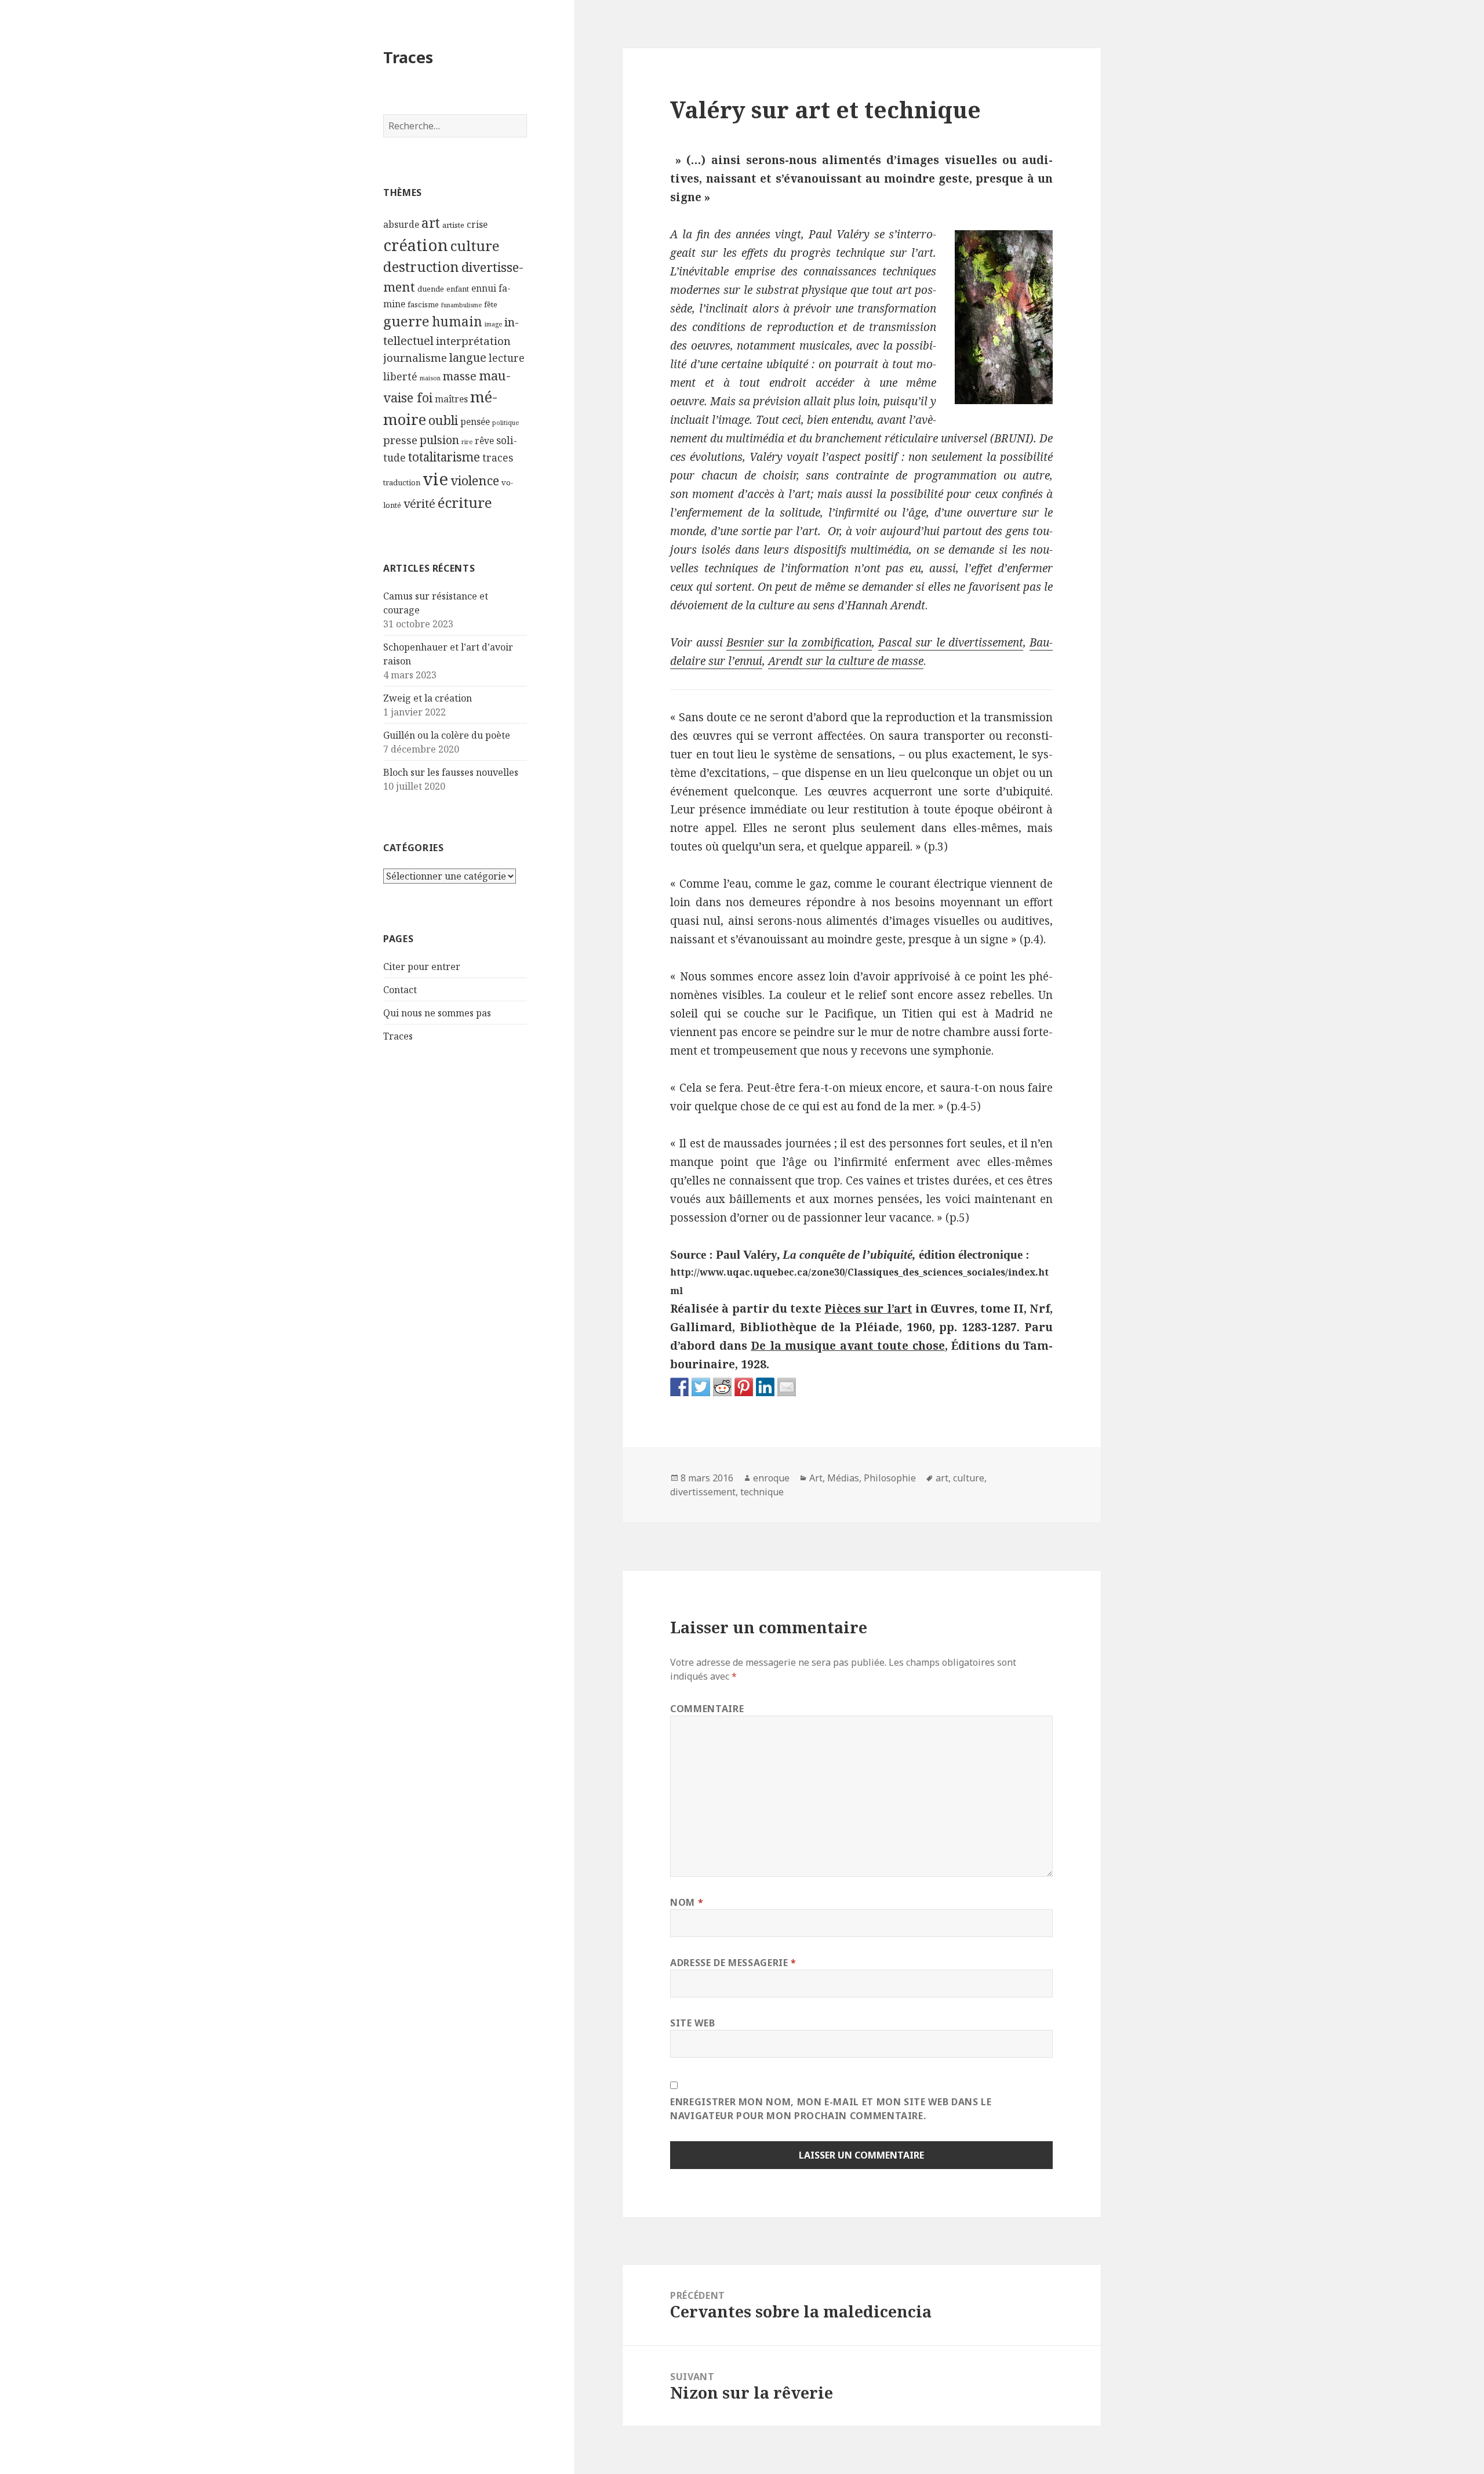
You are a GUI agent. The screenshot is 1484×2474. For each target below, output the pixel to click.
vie (435, 479)
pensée (475, 422)
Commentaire (707, 1709)
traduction (402, 482)
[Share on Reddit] (722, 1387)
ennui (484, 288)
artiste (453, 225)
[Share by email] (787, 1387)
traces (498, 458)
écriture (465, 502)
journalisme (415, 357)
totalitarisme (444, 457)
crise (477, 224)
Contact (400, 990)
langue (468, 357)
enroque (771, 1478)
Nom (687, 1902)
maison (430, 378)
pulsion (439, 440)
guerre (406, 321)
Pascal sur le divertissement (951, 642)
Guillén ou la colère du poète (447, 735)
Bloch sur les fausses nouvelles (451, 772)
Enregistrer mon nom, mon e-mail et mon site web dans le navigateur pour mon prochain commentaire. (831, 2109)
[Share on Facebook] (679, 1387)
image (493, 324)
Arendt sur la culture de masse (846, 661)
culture (475, 246)
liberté (400, 377)
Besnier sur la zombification (799, 642)
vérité (419, 504)
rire (467, 442)
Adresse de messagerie (733, 1963)
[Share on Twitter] (701, 1387)
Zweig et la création (428, 698)
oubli (443, 420)
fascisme (423, 304)
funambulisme (461, 305)
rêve (484, 441)
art (431, 223)
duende (431, 289)
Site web (692, 2023)
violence (475, 480)
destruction (421, 267)
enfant (458, 289)
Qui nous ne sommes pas (437, 1013)
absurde (401, 224)
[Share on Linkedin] (765, 1387)
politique (505, 423)
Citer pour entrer (422, 967)
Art (816, 1478)
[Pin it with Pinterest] (744, 1387)
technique (762, 1492)
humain (457, 321)
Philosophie (890, 1478)
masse (460, 376)
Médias (843, 1478)
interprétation (473, 341)
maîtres (451, 399)
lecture (507, 358)
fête (491, 304)
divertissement (703, 1492)
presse (400, 440)
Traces (408, 57)
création (416, 245)
